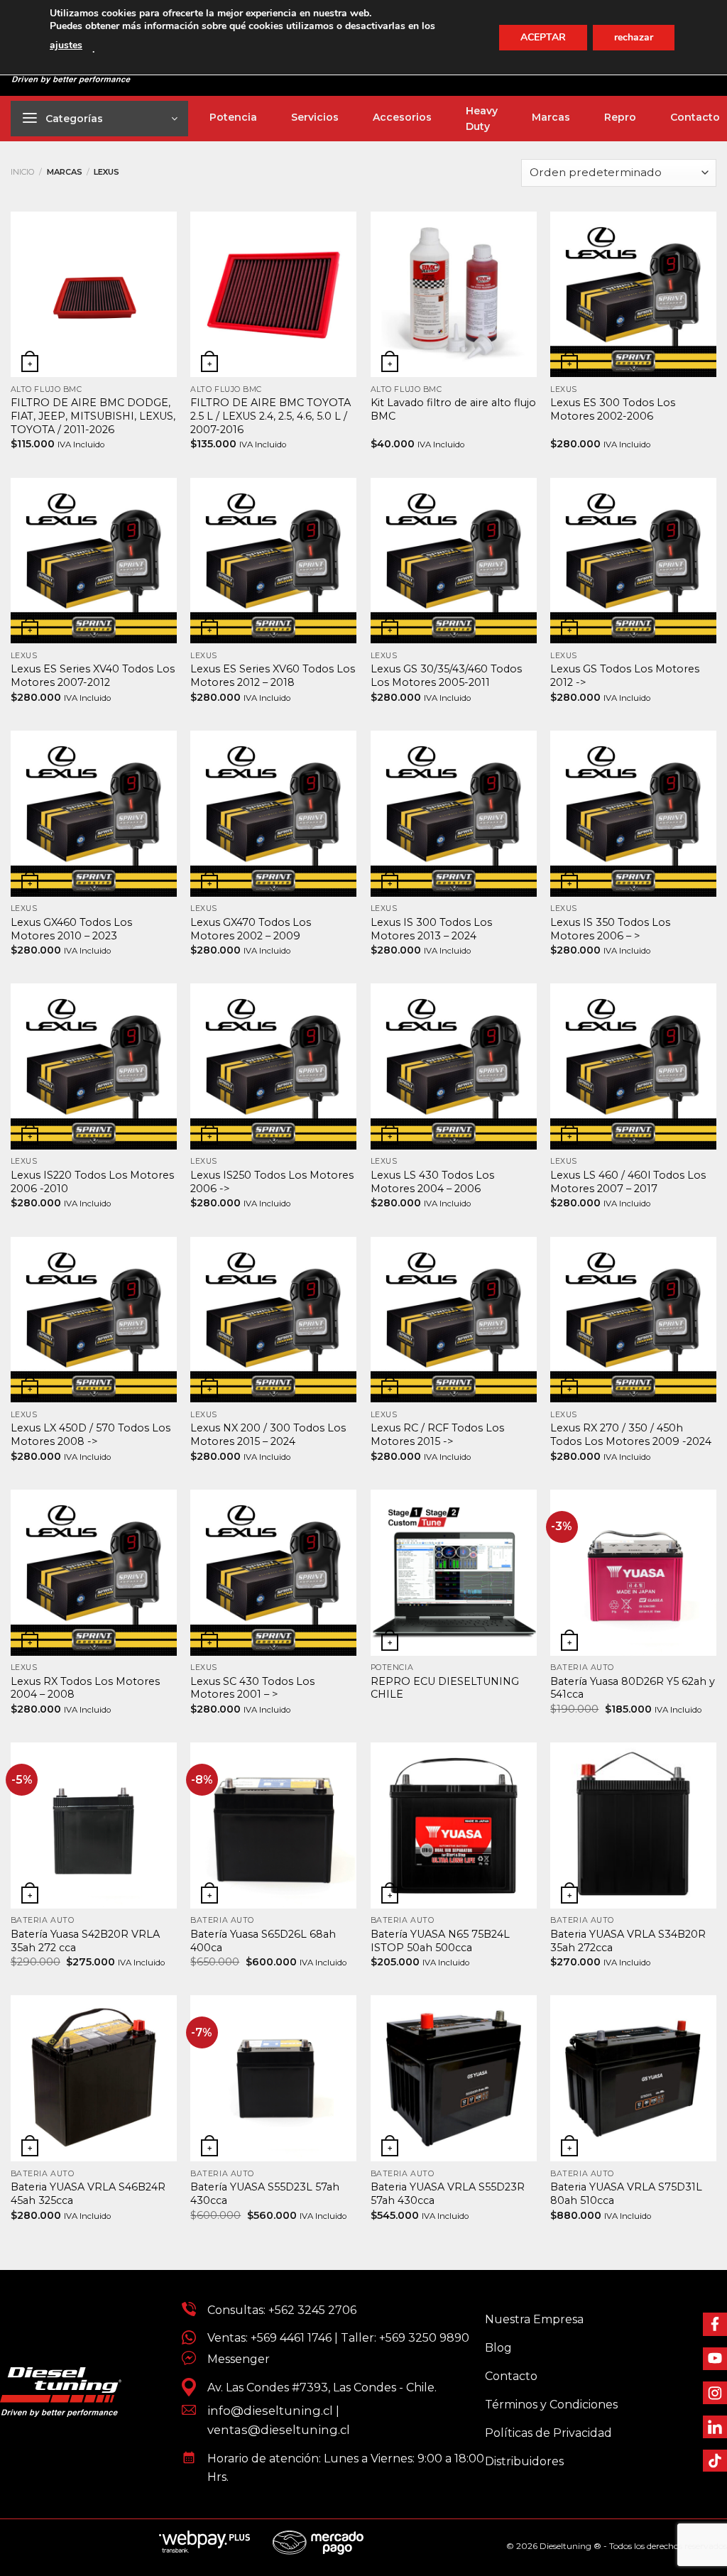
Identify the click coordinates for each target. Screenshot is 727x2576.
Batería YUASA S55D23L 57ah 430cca (265, 2194)
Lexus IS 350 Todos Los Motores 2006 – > (610, 929)
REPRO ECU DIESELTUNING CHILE (445, 1688)
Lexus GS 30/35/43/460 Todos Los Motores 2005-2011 (446, 676)
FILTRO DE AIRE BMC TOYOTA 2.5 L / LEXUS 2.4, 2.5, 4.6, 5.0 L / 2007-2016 (270, 416)
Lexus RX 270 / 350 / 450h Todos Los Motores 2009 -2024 (631, 1435)
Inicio (23, 172)
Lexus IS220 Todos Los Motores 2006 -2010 (92, 1182)
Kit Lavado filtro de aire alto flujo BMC (453, 409)
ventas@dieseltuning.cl (279, 2430)
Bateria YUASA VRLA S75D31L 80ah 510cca (626, 2194)
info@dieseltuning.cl (270, 2411)
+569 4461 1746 (291, 2338)
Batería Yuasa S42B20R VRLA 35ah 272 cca (85, 1941)
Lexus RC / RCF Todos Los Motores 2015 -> (437, 1435)
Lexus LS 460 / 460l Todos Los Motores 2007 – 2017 (628, 1182)
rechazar (634, 37)
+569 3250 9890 (424, 2338)
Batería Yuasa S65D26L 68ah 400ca (263, 1941)
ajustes (66, 45)
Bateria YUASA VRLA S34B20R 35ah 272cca (628, 1941)
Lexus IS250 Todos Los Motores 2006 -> (272, 1182)
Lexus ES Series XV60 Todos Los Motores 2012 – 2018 (273, 676)
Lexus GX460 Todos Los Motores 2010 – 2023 (71, 929)
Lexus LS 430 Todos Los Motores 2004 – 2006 (432, 1182)
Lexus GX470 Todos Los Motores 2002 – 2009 (251, 929)
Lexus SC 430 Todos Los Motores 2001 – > (252, 1688)
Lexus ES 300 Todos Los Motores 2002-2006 (613, 409)
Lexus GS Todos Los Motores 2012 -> (625, 676)
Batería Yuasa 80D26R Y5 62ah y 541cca (633, 1688)
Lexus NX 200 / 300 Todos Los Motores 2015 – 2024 (268, 1435)
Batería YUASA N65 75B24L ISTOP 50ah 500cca (440, 1941)
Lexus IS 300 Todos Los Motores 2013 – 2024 (431, 929)
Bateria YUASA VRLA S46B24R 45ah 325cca (88, 2194)
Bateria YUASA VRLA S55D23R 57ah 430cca (448, 2194)
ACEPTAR (543, 37)
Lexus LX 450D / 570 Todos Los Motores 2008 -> (91, 1435)
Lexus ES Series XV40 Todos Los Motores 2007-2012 (93, 676)
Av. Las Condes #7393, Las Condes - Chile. (316, 2387)
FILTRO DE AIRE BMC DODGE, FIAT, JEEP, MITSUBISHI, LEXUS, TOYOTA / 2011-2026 (93, 416)
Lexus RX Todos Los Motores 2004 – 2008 (85, 1688)
